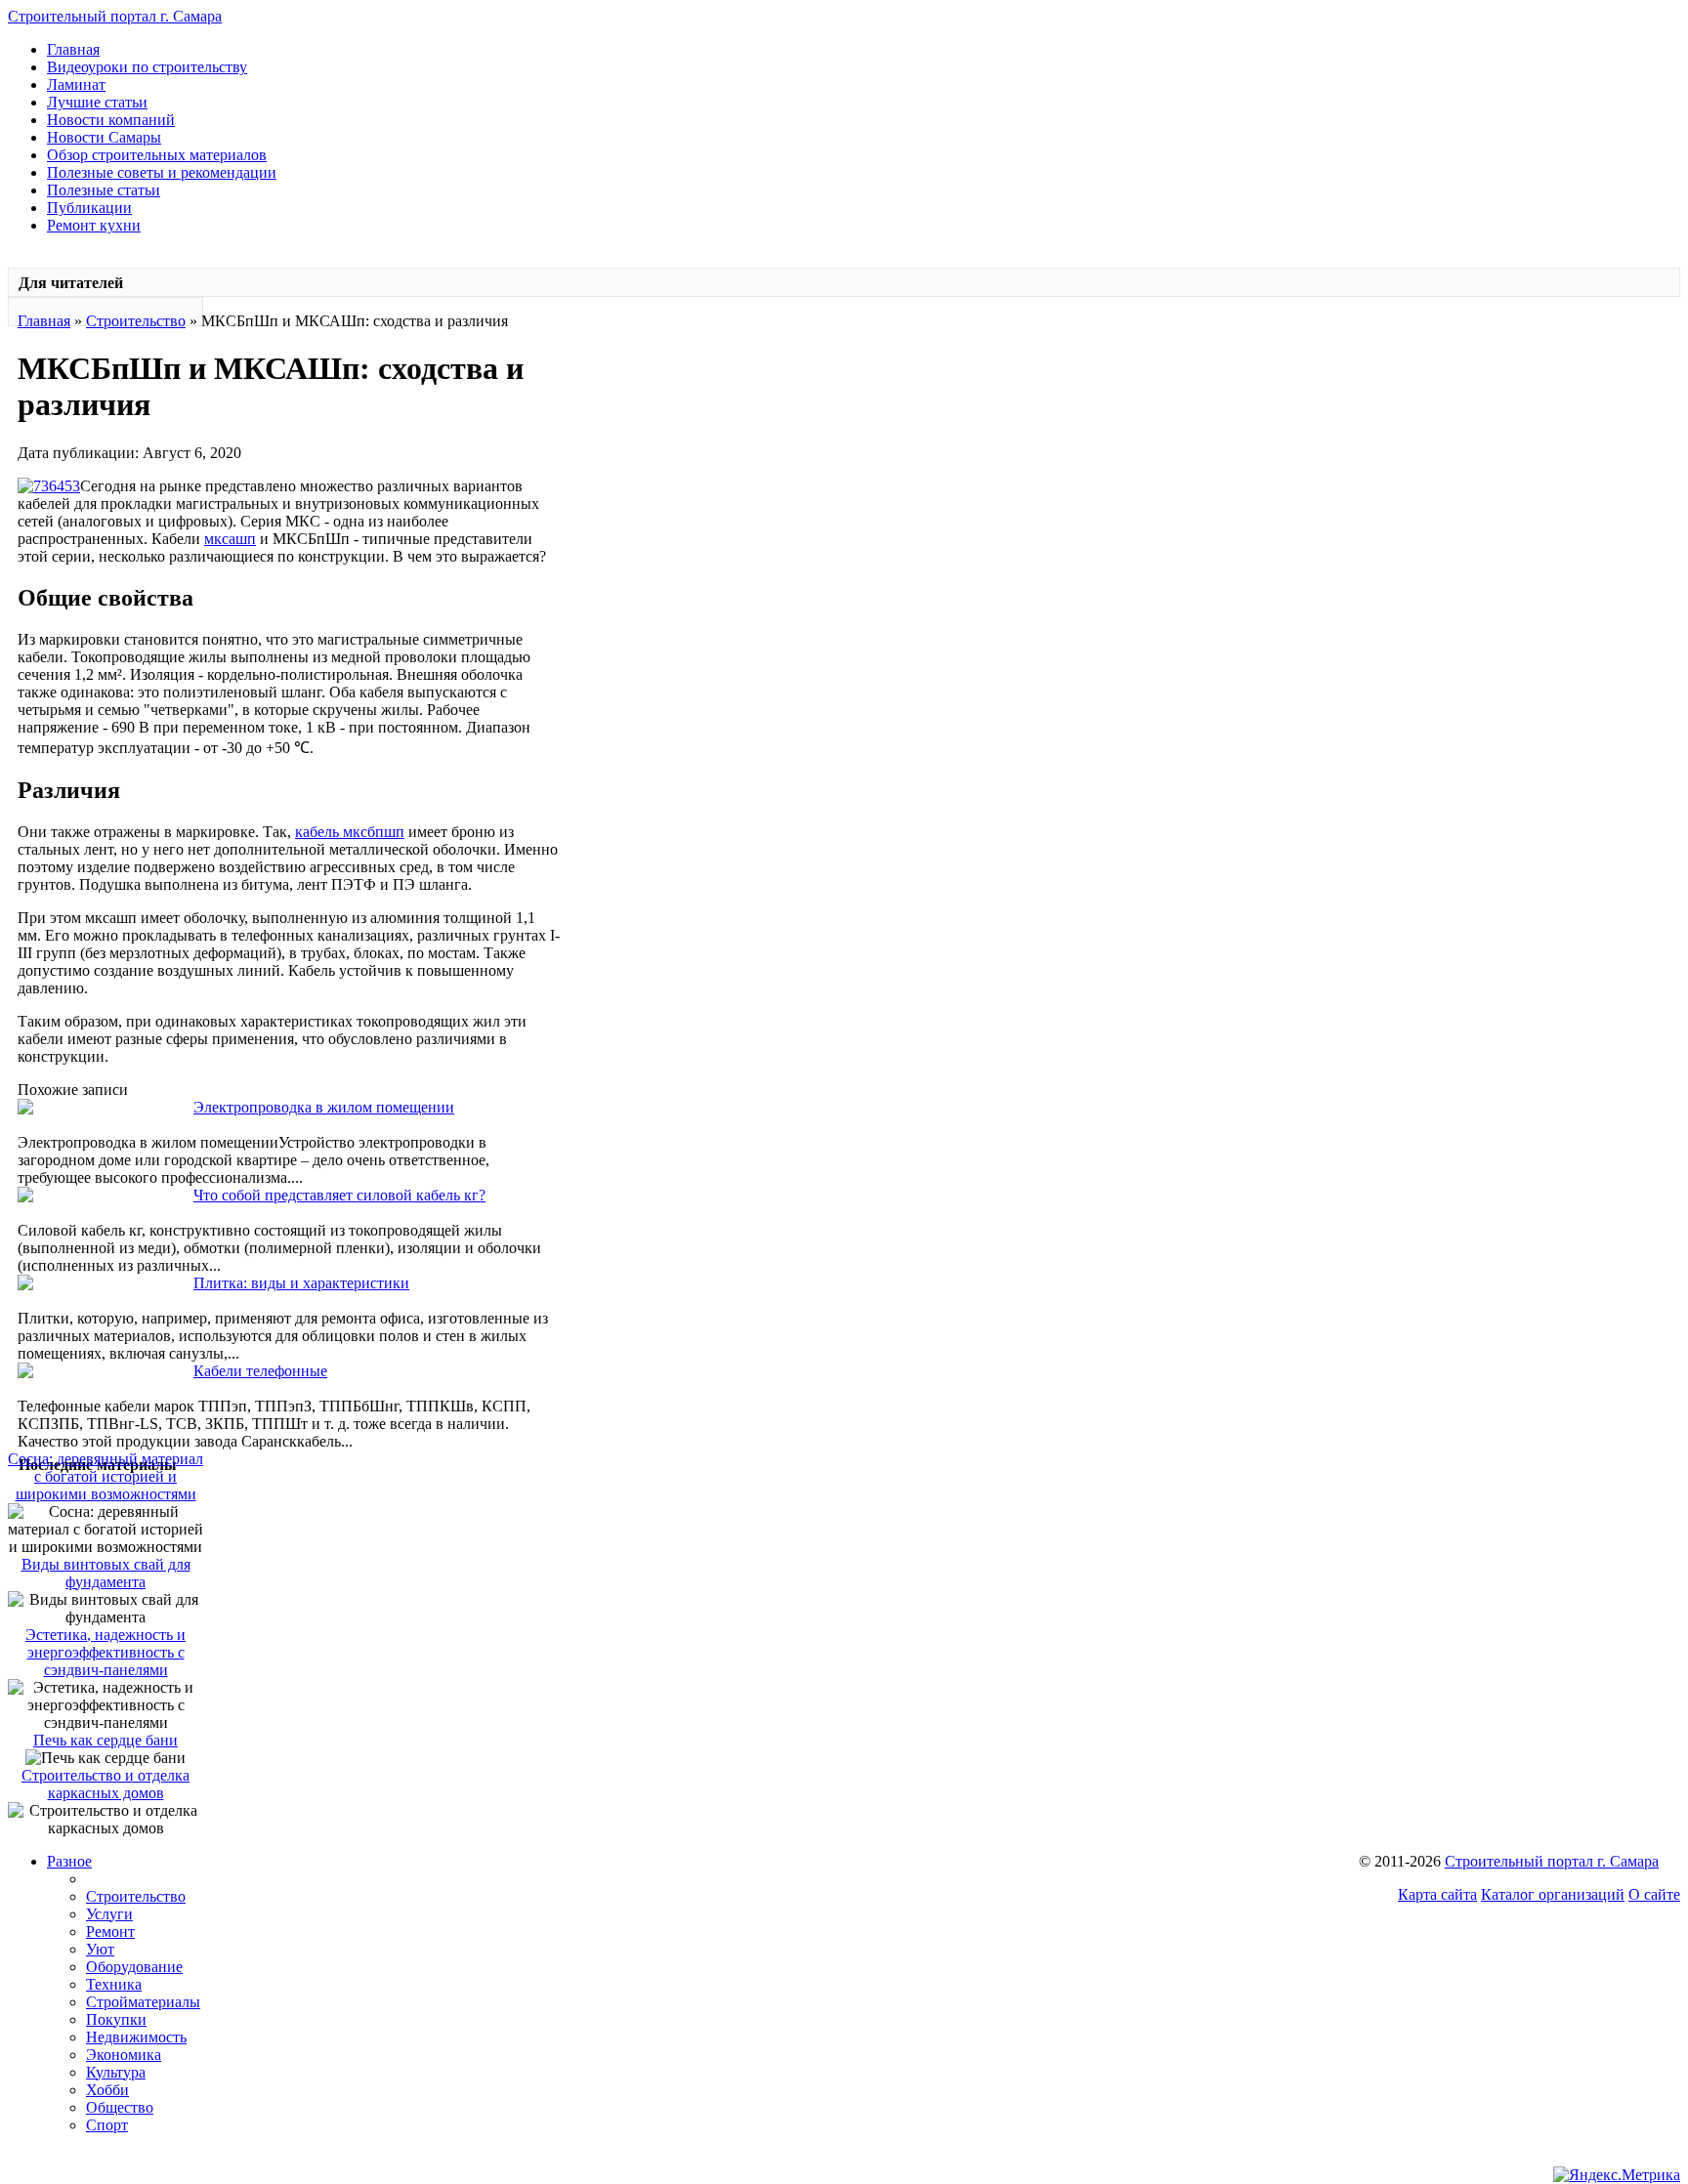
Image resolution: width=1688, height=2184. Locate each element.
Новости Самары (104, 137)
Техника (114, 1984)
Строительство (136, 321)
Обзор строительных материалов (157, 155)
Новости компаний (111, 120)
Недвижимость (136, 2037)
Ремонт (110, 1932)
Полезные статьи (104, 190)
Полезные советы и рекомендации (162, 172)
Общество (120, 2107)
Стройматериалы (143, 2002)
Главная (73, 49)
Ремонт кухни (94, 225)
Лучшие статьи (97, 102)
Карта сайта (1437, 1894)
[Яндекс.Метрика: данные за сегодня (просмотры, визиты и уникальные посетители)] (1617, 2175)
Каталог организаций (1553, 1894)
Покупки (116, 2019)
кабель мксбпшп (350, 832)
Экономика (124, 2055)
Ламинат (76, 84)
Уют (100, 1949)
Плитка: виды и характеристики (301, 1283)
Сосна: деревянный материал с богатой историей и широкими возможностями (105, 1476)
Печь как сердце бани (105, 1740)
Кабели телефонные (260, 1371)
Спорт (107, 2125)
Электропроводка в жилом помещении (324, 1107)
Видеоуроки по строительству (147, 67)
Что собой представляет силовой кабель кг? (339, 1195)
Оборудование (134, 1967)
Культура (116, 2072)
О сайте (1654, 1894)
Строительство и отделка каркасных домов (105, 1784)
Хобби (107, 2090)
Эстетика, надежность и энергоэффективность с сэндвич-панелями (105, 1652)
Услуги (109, 1914)
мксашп (230, 539)
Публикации (89, 208)
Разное (69, 1861)
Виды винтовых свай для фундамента (106, 1573)
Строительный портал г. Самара (115, 16)
